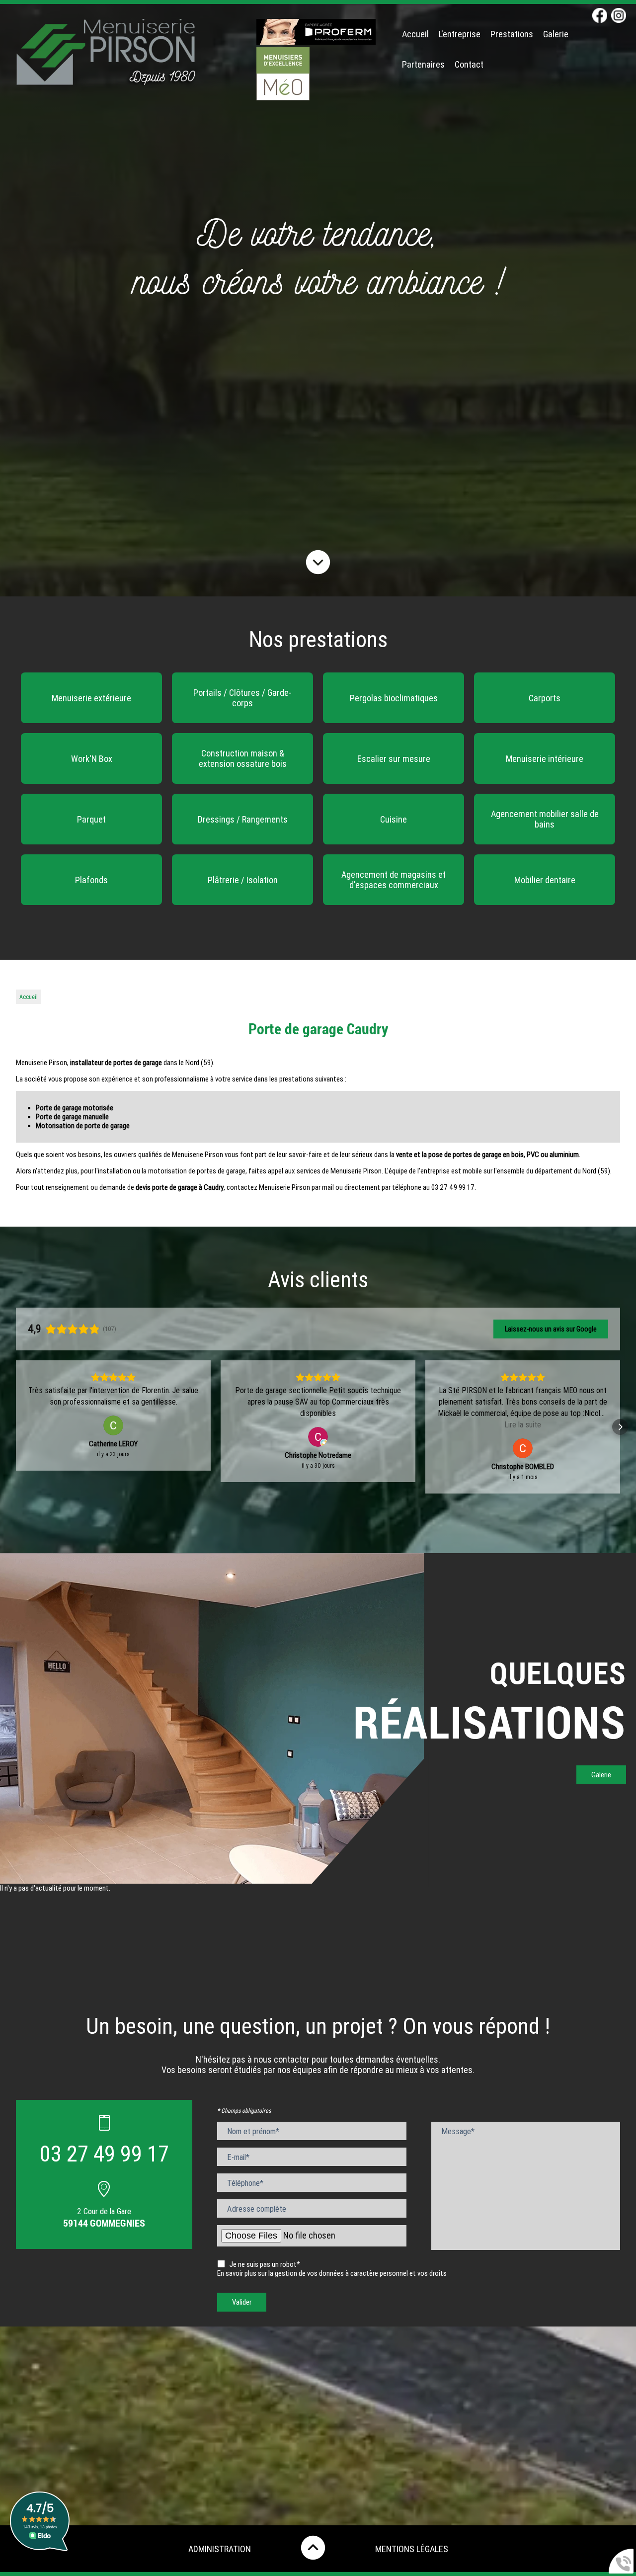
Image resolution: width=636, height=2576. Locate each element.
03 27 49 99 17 (104, 2154)
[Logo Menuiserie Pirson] (106, 61)
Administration (220, 2549)
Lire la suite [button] (318, 1425)
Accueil (415, 34)
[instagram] (619, 16)
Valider (242, 2302)
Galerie (556, 34)
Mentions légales (412, 2549)
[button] (16, 1427)
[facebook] (600, 16)
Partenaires (423, 64)
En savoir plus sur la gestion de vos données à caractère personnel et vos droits (332, 2273)
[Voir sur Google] (113, 1437)
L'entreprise (460, 34)
